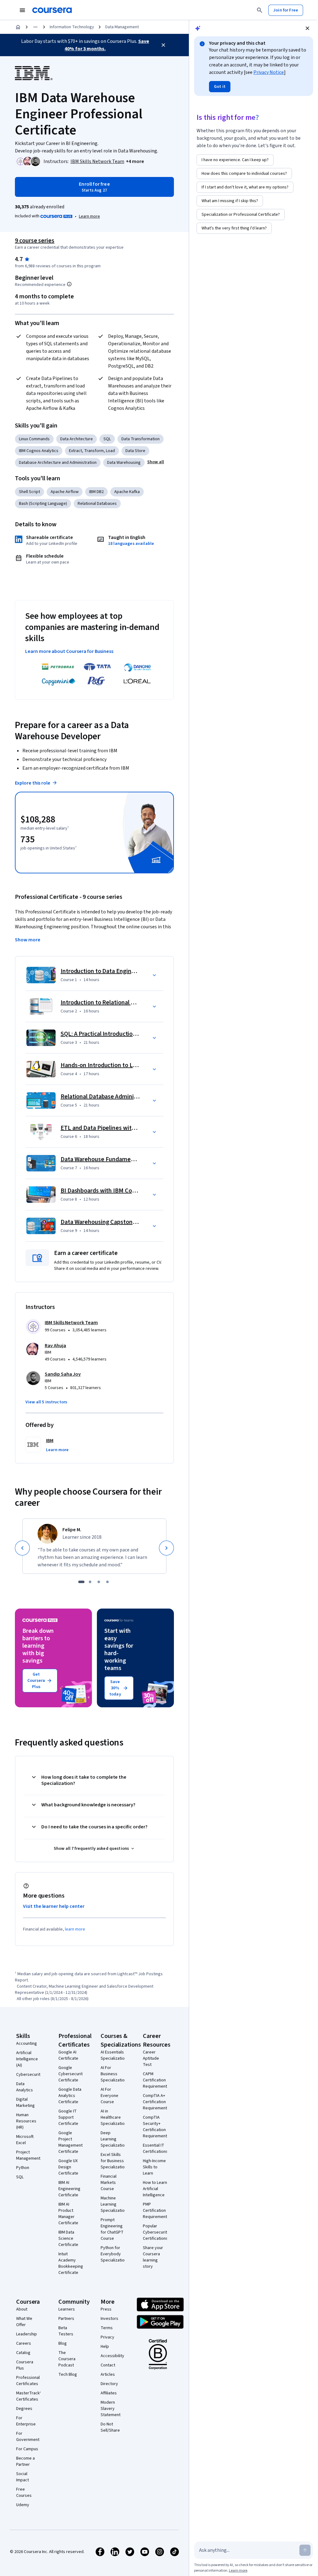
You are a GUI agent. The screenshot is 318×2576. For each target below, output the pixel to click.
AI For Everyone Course (109, 2096)
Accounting (27, 2044)
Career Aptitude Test (151, 2058)
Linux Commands (34, 439)
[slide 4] (107, 1582)
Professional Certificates (28, 2381)
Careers (24, 2343)
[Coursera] (52, 10)
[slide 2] (90, 1582)
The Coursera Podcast (67, 2359)
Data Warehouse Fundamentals (102, 1159)
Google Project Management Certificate (70, 2142)
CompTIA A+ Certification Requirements (156, 2102)
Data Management (122, 27)
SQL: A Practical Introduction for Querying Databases (130, 1034)
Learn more (89, 216)
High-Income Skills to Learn (154, 2167)
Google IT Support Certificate (68, 2117)
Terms (107, 2328)
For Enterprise (26, 2421)
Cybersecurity (29, 2075)
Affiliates (109, 2393)
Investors (109, 2319)
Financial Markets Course (109, 2183)
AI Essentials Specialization (114, 2055)
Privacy (107, 2337)
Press (106, 2309)
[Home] (18, 27)
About (22, 2309)
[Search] (260, 10)
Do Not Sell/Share (110, 2427)
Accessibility (112, 2356)
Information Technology (72, 27)
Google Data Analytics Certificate (70, 2096)
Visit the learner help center (54, 1906)
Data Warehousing (124, 463)
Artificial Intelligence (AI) (27, 2059)
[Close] (163, 45)
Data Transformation (141, 439)
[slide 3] (99, 1582)
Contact (108, 2365)
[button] (135, 161)
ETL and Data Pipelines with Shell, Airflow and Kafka (129, 1128)
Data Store (135, 451)
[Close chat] (307, 28)
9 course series (35, 241)
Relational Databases (97, 504)
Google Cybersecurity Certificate (72, 2074)
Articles (108, 2375)
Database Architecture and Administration (58, 463)
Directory (109, 2384)
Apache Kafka (127, 492)
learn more (75, 1929)
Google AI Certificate (68, 2055)
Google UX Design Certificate (68, 2167)
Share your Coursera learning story (153, 2257)
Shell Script (30, 492)
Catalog (23, 2353)
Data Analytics (25, 2087)
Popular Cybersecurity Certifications (156, 2232)
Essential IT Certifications (155, 2148)
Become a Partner (25, 2461)
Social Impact (23, 2477)
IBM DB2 (96, 492)
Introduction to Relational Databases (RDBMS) (122, 1003)
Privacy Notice (269, 72)
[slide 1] (81, 1582)
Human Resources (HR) (26, 2121)
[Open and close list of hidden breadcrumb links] (35, 27)
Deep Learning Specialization (114, 2139)
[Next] (166, 1548)
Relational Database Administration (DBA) (116, 1097)
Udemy (23, 2505)
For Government (28, 2437)
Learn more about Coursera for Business (69, 651)
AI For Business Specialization (114, 2074)
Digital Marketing (25, 2103)
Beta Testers (66, 2331)
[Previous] (22, 1548)
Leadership (27, 2334)
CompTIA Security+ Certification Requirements (156, 2127)
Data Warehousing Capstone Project (109, 1222)
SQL (107, 439)
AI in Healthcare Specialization (114, 2117)
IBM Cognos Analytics (39, 451)
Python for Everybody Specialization (114, 2254)
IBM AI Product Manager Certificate (68, 2214)
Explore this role (33, 783)
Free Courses (24, 2492)
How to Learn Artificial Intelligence (155, 2189)
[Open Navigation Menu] (22, 10)
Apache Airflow (65, 492)
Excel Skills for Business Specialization (114, 2161)
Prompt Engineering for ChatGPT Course (112, 2229)
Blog (63, 2343)
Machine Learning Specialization (114, 2204)
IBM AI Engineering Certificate (69, 2189)
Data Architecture (77, 439)
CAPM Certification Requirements (156, 2080)
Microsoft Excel (25, 2140)
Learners (67, 2309)
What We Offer (24, 2322)
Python (23, 2168)
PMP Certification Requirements (156, 2211)
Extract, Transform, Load (92, 451)
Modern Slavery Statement (111, 2409)
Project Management (28, 2155)
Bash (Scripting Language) (43, 504)
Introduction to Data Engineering (104, 971)
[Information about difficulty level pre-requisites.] (69, 284)
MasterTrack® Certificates (29, 2396)
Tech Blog (68, 2375)
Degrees (24, 2409)
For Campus (27, 2449)
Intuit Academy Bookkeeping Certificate (71, 2263)
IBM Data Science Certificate (68, 2239)
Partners (66, 2319)
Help (105, 2347)
